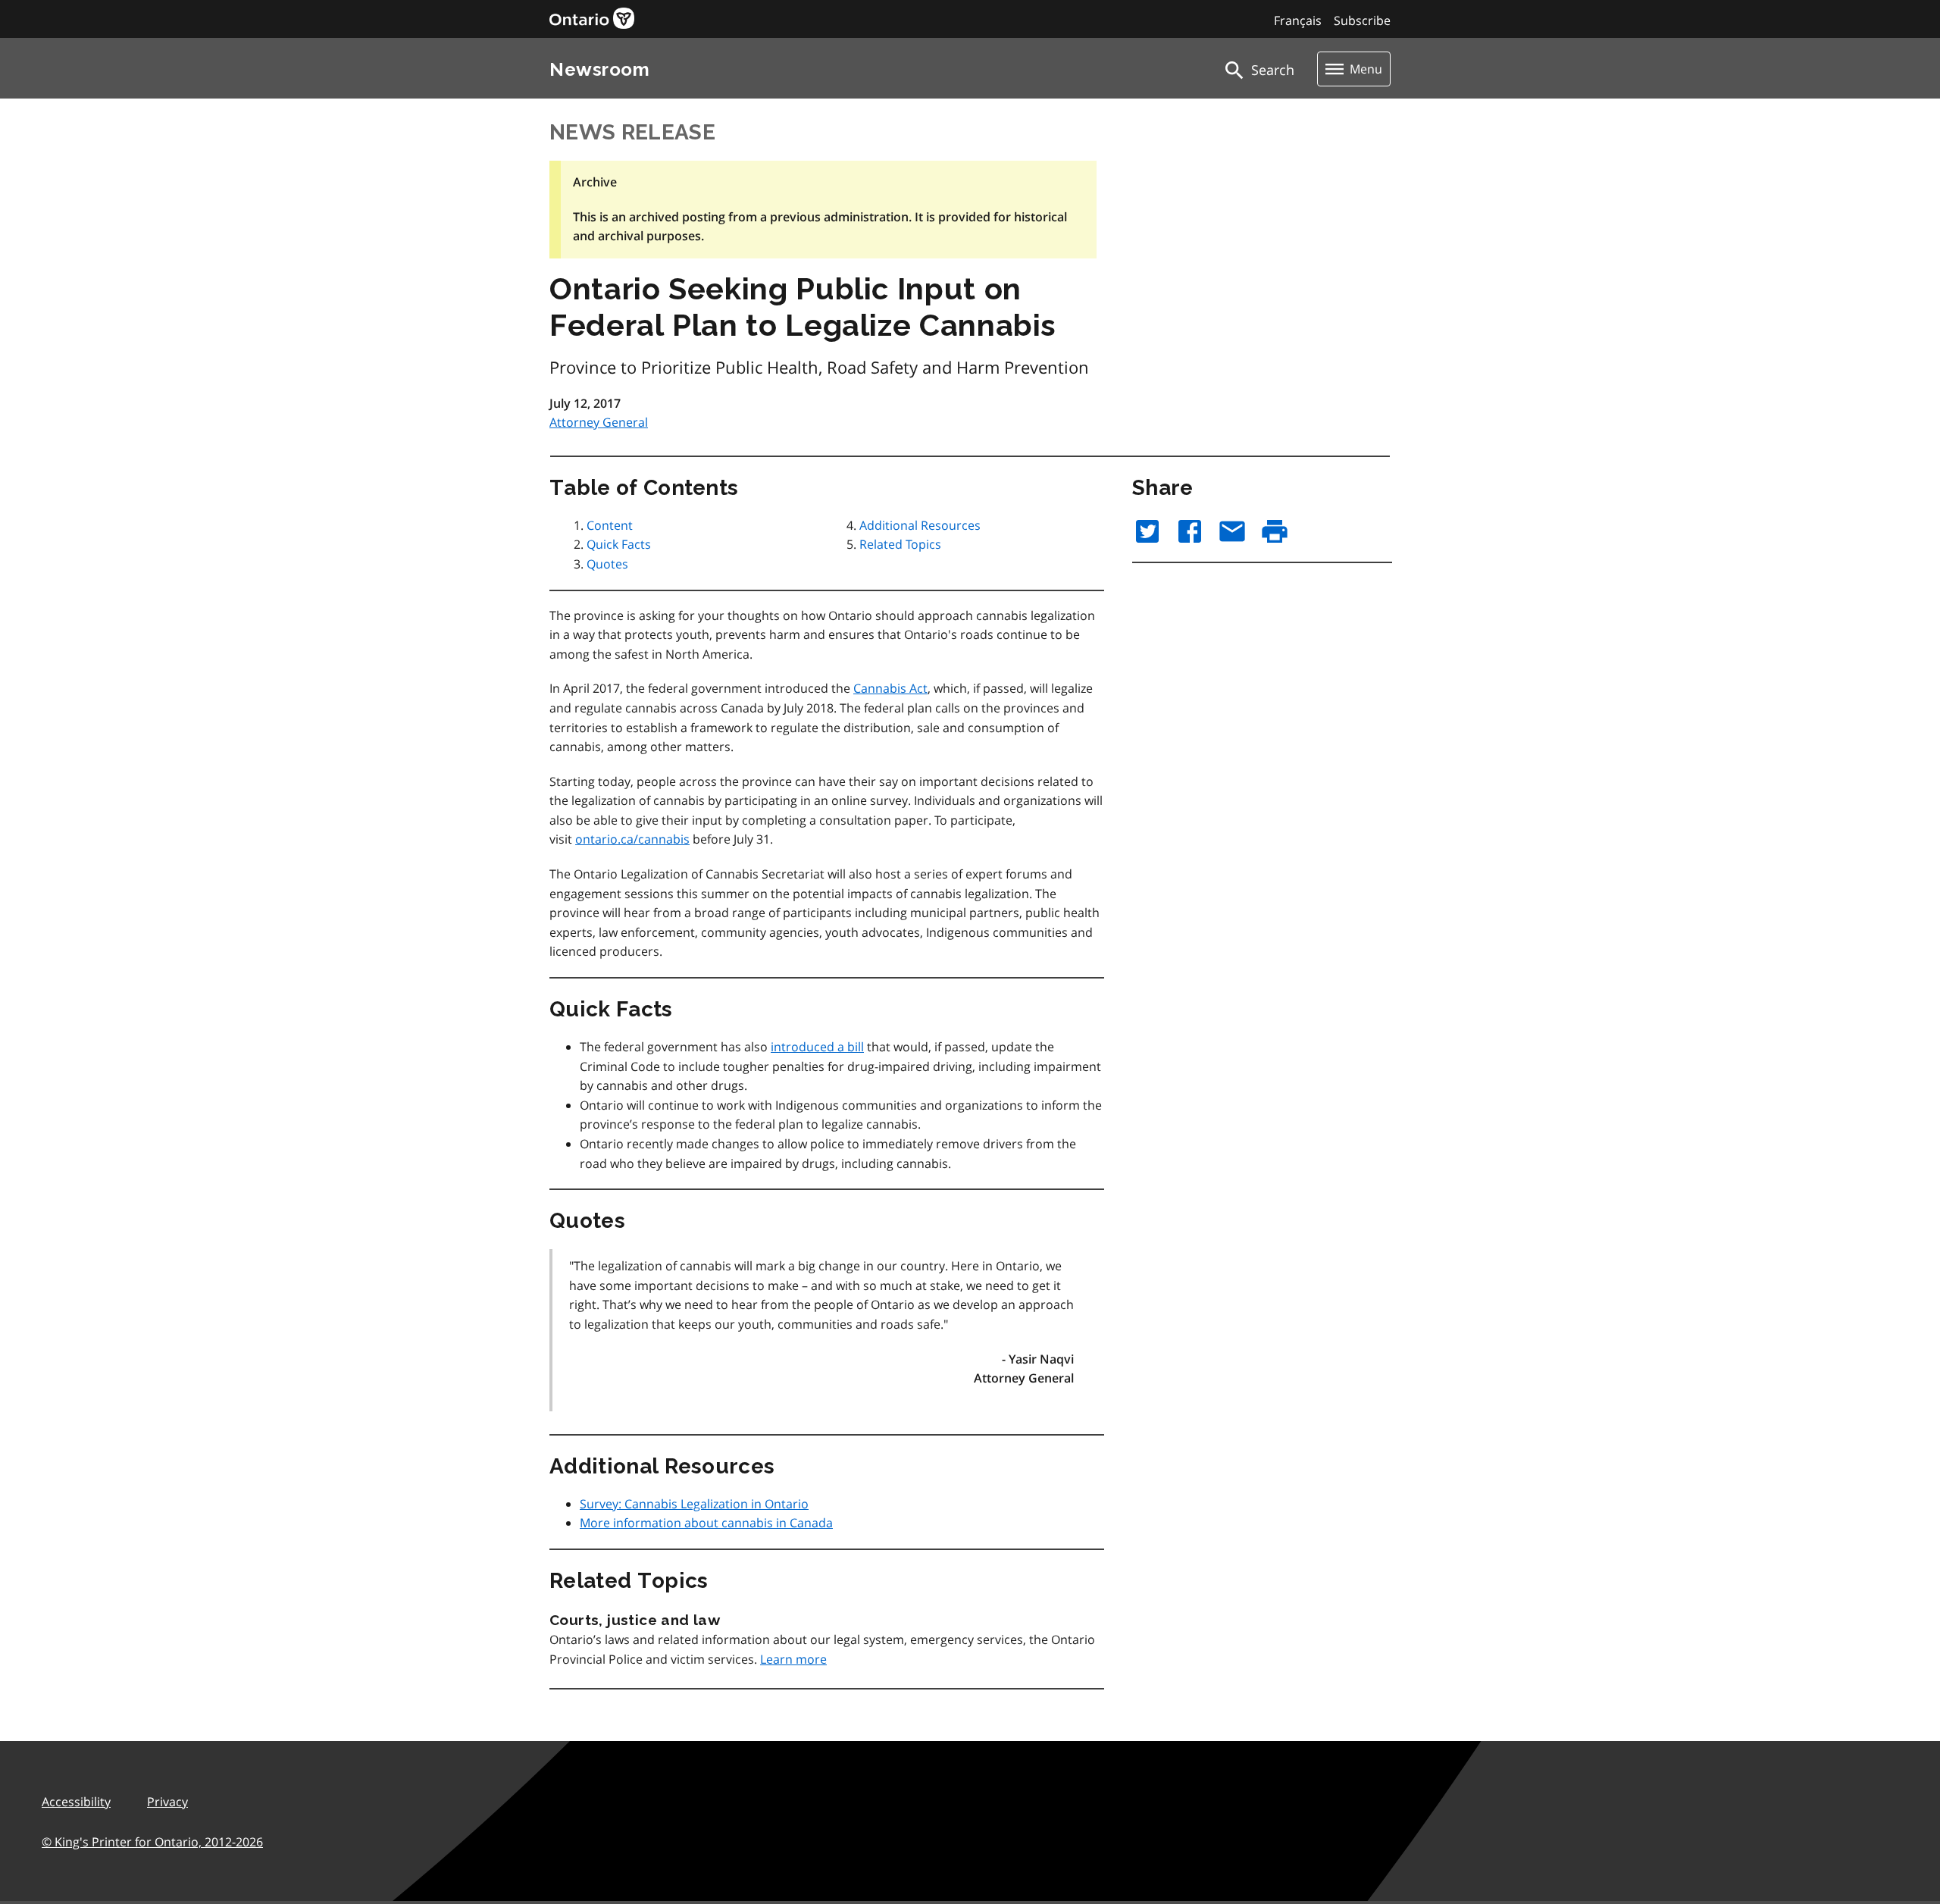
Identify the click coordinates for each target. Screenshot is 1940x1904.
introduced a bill (817, 1047)
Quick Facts (619, 544)
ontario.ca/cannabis (632, 839)
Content (610, 525)
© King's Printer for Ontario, (152, 1842)
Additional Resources (920, 525)
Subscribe (1362, 20)
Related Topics (900, 544)
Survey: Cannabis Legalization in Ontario (694, 1504)
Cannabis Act (890, 688)
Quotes (607, 564)
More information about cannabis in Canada (706, 1523)
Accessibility (76, 1802)
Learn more (793, 1659)
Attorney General (599, 422)
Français (1298, 20)
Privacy (167, 1802)
